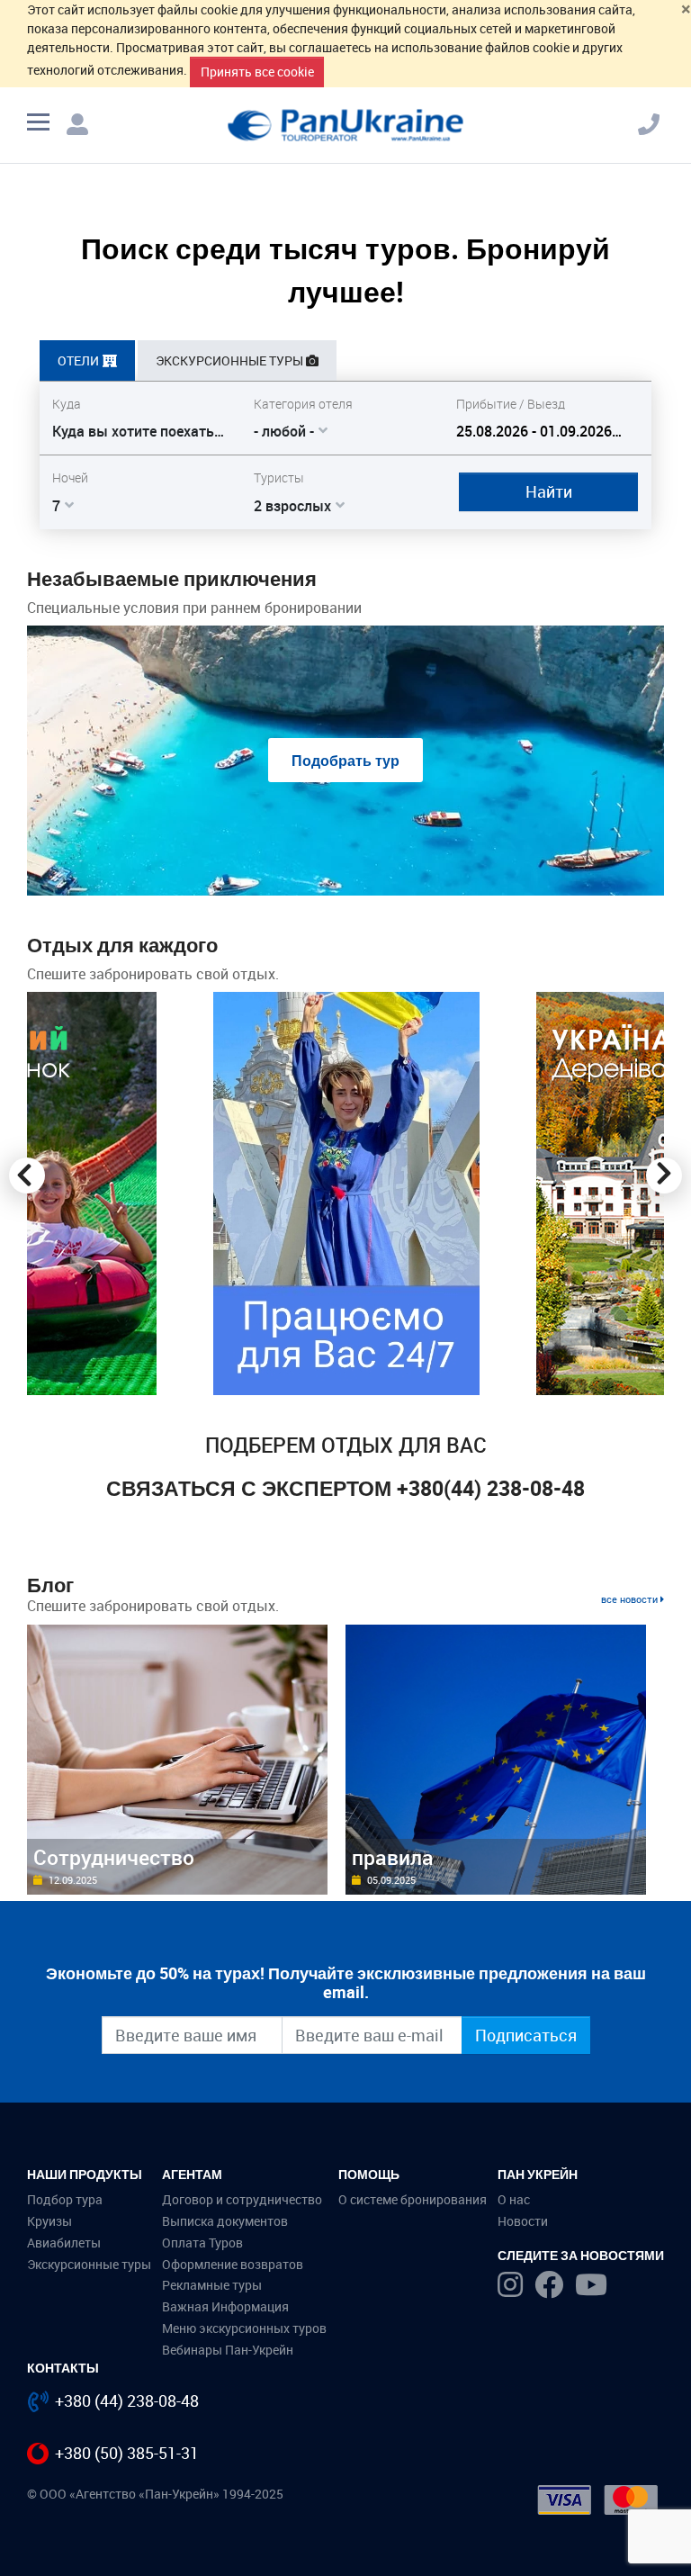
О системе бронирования (413, 2199)
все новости (631, 1599)
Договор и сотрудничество (242, 2199)
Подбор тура (65, 2199)
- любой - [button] (284, 431)
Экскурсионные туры (89, 2264)
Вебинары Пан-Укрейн (228, 2350)
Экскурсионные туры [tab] (229, 360)
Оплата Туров (202, 2243)
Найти (549, 491)
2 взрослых (292, 506)
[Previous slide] (27, 1175)
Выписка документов (225, 2221)
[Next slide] (664, 1175)
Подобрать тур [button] (345, 761)
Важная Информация (225, 2306)
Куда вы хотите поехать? (137, 431)
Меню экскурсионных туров (244, 2328)
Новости (523, 2221)
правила (393, 1857)
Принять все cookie (257, 72)
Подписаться (526, 2035)
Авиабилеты (64, 2243)
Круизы (49, 2221)
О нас (514, 2199)
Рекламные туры (212, 2285)
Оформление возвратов (233, 2264)
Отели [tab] (78, 360)
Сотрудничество (114, 1857)
